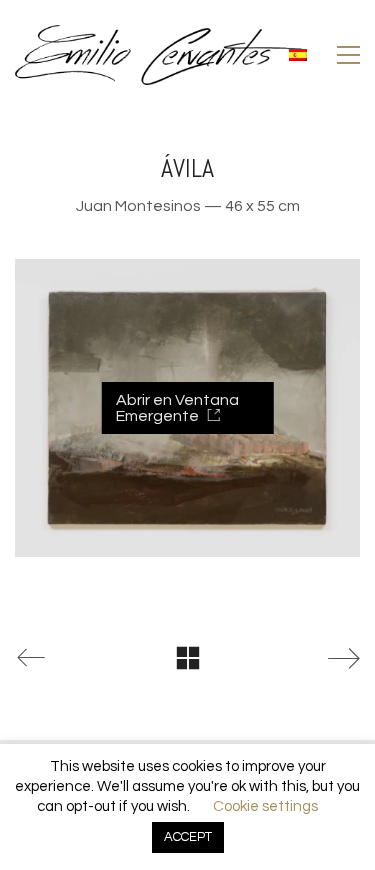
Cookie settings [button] (265, 806)
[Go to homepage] (158, 55)
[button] (348, 55)
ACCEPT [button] (188, 837)
